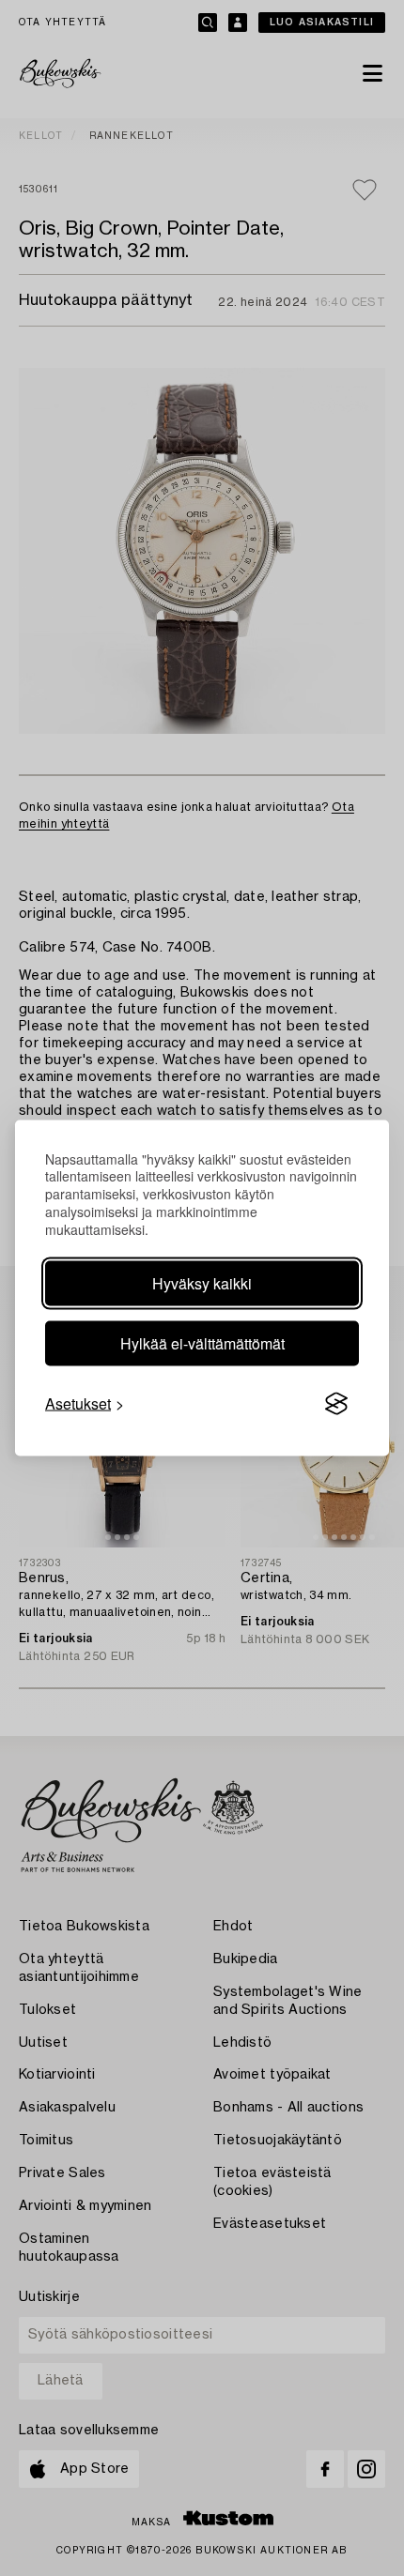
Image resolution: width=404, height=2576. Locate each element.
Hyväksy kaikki (202, 1283)
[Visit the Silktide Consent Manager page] (336, 1404)
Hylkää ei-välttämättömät (202, 1343)
